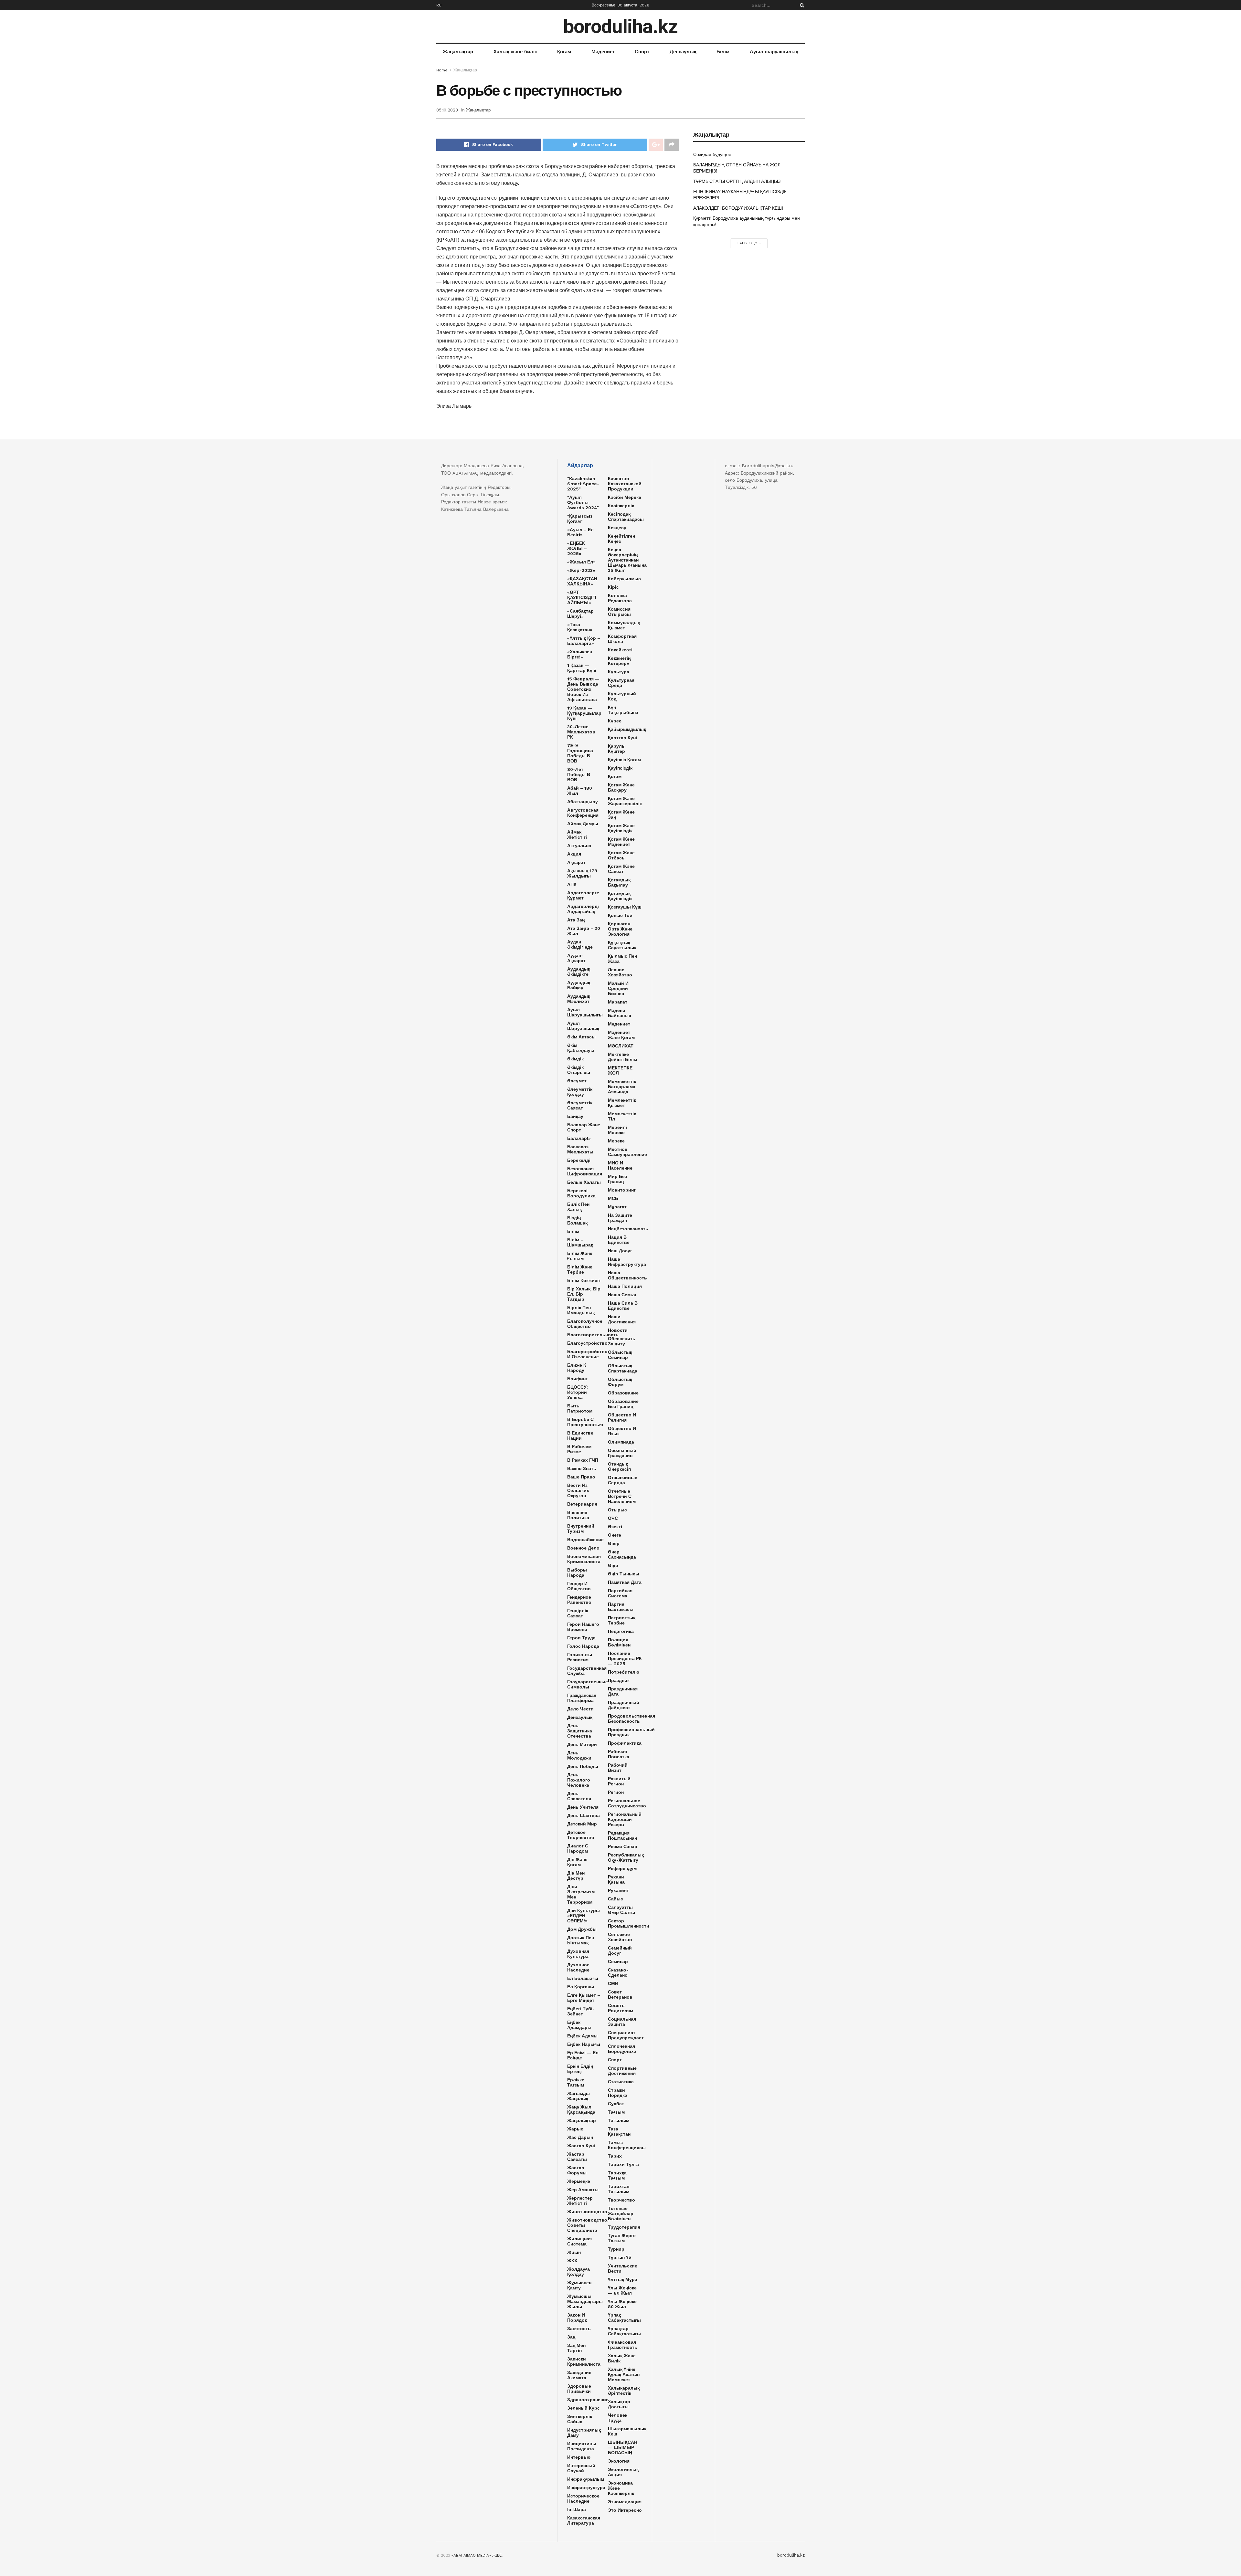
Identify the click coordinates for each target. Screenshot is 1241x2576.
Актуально (579, 846)
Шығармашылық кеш (627, 2431)
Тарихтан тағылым (619, 2189)
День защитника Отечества (580, 1731)
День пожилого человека (579, 1780)
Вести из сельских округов (578, 1490)
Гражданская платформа (582, 1698)
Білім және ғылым (580, 1256)
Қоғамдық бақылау (619, 882)
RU (439, 5)
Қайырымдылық (627, 729)
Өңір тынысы (624, 1574)
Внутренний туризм (581, 1529)
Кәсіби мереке (625, 497)
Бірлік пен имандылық (581, 1310)
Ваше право (581, 1477)
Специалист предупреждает (626, 2035)
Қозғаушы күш (625, 907)
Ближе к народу (577, 1368)
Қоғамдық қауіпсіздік (620, 896)
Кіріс (613, 587)
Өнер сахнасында (622, 1554)
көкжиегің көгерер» (619, 661)
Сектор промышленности (629, 1923)
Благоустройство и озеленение (587, 1354)
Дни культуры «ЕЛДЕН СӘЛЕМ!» (583, 1916)
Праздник (619, 1680)
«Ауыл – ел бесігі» (580, 532)
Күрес (615, 721)
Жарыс (575, 2129)
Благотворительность (593, 1335)
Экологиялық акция (623, 2472)
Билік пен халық (578, 1207)
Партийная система (620, 1593)
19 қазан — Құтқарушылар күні (584, 713)
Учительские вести (623, 2268)
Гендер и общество (579, 1586)
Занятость (579, 2329)
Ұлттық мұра (623, 2279)
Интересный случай (581, 2468)
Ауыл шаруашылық (774, 52)
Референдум (622, 1868)
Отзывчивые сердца (623, 1480)
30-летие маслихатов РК (581, 732)
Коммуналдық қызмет (624, 625)
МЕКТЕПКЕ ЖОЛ (620, 1070)
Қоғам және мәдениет (621, 842)
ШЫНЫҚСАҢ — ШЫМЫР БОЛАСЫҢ (623, 2447)
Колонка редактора (620, 598)
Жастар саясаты (577, 2157)
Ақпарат (576, 862)
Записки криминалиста (584, 2361)
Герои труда (581, 1638)
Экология (619, 2461)
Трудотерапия (624, 2227)
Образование (623, 1393)
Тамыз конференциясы (627, 2145)
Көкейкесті (620, 650)
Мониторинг (622, 1190)
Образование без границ (623, 1404)
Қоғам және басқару (621, 787)
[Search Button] (801, 5)
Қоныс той (620, 915)
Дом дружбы (582, 1929)
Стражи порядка (618, 2093)
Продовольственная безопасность (631, 1719)
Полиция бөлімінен (619, 1642)
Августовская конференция (583, 813)
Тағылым (619, 2120)
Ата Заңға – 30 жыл (584, 931)
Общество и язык (622, 1431)
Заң (571, 2337)
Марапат (618, 1002)
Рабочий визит (618, 1768)
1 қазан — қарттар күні (582, 668)
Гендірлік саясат (578, 1613)
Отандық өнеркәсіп (619, 1467)
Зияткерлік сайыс (580, 2419)
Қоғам (564, 52)
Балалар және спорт (584, 1127)
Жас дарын (580, 2137)
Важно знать (582, 1468)
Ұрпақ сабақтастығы (624, 2318)
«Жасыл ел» (581, 562)
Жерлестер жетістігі (580, 2201)
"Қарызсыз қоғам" (580, 519)
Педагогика (621, 1631)
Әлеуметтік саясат (580, 1105)
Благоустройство (587, 1343)
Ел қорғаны (581, 1987)
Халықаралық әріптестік (624, 2391)
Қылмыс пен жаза (622, 959)
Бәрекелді (579, 1160)
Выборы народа (577, 1572)
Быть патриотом (580, 1408)
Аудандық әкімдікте (579, 972)
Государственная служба (587, 1671)
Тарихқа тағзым (617, 2175)
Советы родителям (620, 2008)
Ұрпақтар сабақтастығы (624, 2331)
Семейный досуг (620, 1950)
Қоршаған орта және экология (620, 929)
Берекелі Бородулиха (581, 1193)
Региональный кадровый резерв (625, 1819)
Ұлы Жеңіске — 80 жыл (622, 2290)
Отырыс (617, 1510)
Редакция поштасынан (622, 1835)
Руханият (618, 1890)
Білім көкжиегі (584, 1280)
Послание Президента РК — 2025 (625, 1658)
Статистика (621, 2082)
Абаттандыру (583, 802)
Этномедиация (625, 2502)
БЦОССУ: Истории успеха (578, 1392)
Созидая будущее (712, 154)
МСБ (613, 1198)
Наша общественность (627, 1275)
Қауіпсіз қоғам (624, 760)
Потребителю (624, 1672)
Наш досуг (620, 1251)
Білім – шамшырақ (580, 1242)
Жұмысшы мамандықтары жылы (585, 2301)
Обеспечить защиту (622, 1341)
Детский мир (582, 1824)
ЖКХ (572, 2261)
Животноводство (587, 2212)
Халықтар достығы (619, 2404)
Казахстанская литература (584, 2520)
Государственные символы (588, 1684)
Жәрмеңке (579, 2181)
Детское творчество (581, 1835)
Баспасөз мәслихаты (580, 1149)
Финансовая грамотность (623, 2345)
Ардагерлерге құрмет (583, 895)
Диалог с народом (578, 1848)
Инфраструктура (586, 2487)
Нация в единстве (619, 1240)
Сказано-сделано (618, 1972)
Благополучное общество (585, 1324)
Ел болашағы (583, 1978)
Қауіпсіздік (620, 768)
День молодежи (579, 1755)
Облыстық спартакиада (623, 1368)
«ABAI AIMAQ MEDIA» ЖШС (477, 2555)
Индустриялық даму (584, 2433)
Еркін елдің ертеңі (580, 2069)
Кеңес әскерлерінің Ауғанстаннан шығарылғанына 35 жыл (627, 560)
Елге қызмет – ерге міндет (584, 1998)
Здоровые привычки (579, 2389)
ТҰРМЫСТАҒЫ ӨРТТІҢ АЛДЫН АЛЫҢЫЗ (737, 181)
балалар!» (579, 1138)
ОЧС (613, 1518)
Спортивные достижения (622, 2071)
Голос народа (583, 1646)
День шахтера (583, 1815)
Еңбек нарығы (584, 2044)
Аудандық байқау (579, 985)
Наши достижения (622, 1319)
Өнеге (615, 1535)
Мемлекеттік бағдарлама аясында (622, 1087)
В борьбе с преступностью (585, 1422)
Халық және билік (515, 52)
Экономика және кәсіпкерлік (621, 2488)
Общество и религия (622, 1417)
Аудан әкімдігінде (580, 944)
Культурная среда (621, 683)
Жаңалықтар (458, 52)
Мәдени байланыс (620, 1013)
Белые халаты (584, 1182)
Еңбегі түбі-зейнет (581, 2011)
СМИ (613, 1983)
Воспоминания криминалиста (584, 1559)
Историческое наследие (583, 2498)
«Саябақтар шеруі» (580, 614)
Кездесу (617, 528)
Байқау (575, 1116)
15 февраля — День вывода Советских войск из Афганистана (583, 689)
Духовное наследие (578, 1967)
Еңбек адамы (582, 2036)
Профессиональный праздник (631, 1732)
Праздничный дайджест (624, 1705)
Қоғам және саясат (621, 869)
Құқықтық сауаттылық (622, 945)
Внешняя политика (578, 1515)
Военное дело (583, 1548)
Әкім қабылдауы (581, 1048)
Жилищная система (579, 2241)
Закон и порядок (577, 2318)
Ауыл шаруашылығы (585, 1012)
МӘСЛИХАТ (621, 1046)
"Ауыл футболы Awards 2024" (583, 502)
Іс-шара (577, 2509)
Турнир (616, 2249)
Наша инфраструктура (627, 1262)
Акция (574, 854)
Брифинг (577, 1379)
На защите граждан (620, 1218)
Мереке (616, 1141)
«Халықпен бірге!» (580, 654)
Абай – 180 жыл (580, 791)
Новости (618, 1330)
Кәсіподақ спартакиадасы (626, 517)
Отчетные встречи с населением (622, 1496)
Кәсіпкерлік (621, 506)
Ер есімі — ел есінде (583, 2055)
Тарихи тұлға (623, 2164)
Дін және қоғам (577, 1862)
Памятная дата (625, 1582)
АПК (572, 884)
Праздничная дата (623, 1691)
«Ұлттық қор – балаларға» (584, 641)
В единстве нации (580, 1435)
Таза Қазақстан (619, 2131)
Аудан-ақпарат (576, 958)
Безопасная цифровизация (585, 1171)
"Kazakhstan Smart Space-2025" (583, 484)
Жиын (574, 2252)
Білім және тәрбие (580, 1269)
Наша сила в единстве (623, 1306)
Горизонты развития (580, 1657)
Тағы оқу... (749, 243)
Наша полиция (625, 1286)
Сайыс (615, 1899)
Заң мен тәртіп (576, 2348)
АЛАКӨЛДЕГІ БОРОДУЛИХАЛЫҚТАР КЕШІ (738, 208)
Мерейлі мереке (617, 1130)
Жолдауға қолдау (578, 2272)
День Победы (583, 1766)
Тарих (615, 2156)
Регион (616, 1792)
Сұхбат (616, 2104)
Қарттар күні (622, 738)
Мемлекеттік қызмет (622, 1103)
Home (442, 70)
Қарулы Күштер (617, 749)
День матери (582, 1744)
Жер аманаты (583, 2190)
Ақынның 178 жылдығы (582, 873)
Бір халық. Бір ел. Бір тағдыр (584, 1294)
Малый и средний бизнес (618, 988)
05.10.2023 (447, 110)
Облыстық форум (620, 1382)
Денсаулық (683, 52)
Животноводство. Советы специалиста (588, 2225)
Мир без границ (617, 1179)
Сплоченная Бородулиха (622, 2049)
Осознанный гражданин (622, 1453)
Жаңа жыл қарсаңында (581, 2109)
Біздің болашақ (577, 1220)
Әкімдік (575, 1059)
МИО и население (620, 1165)
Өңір (613, 1565)
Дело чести (580, 1709)
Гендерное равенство (579, 1600)
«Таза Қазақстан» (580, 627)
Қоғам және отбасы (621, 855)
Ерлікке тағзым (576, 2082)
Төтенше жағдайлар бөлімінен (621, 2213)
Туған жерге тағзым (622, 2238)
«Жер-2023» (581, 570)
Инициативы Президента (582, 2446)
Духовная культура (578, 1954)
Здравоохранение (588, 2400)
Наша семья (622, 1295)
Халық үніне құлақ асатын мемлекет (624, 2374)
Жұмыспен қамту (579, 2285)
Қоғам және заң (621, 815)
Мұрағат (617, 1207)
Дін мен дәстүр (576, 1876)
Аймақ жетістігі (577, 835)
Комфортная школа (622, 639)
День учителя (583, 1807)
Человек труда (618, 2418)
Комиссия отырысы (619, 612)
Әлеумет (577, 1081)
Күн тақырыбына (623, 710)
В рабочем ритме (579, 1449)
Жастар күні (581, 2146)
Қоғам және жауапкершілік (625, 801)
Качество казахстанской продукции (625, 484)
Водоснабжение (585, 1540)
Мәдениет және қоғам (621, 1035)
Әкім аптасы (581, 1037)
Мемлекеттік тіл (622, 1116)
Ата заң (576, 920)
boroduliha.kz (620, 26)
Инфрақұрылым (586, 2479)
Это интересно (625, 2510)
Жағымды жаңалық (578, 2096)
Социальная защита (622, 2022)
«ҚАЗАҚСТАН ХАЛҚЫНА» (582, 581)
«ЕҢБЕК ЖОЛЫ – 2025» (577, 548)
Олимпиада (621, 1442)
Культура (619, 672)
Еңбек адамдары (579, 2025)
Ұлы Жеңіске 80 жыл (622, 2304)
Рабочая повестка (619, 1754)
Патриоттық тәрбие (622, 1620)
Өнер (614, 1543)
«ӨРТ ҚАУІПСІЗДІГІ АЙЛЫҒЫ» (582, 597)
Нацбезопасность (628, 1229)
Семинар (618, 1961)
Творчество (621, 2200)
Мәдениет (603, 52)
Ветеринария (582, 1504)
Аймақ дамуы (583, 824)
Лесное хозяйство (620, 972)
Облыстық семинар (620, 1355)
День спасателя (579, 1796)
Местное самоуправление (627, 1152)
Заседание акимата (579, 2375)
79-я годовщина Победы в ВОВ (580, 753)
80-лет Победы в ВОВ (579, 774)
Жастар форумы (577, 2170)
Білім (723, 52)
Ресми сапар (623, 1846)
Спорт (642, 52)
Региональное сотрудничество (627, 1803)
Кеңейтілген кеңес (621, 539)
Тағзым (616, 2112)
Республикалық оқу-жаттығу (626, 1857)
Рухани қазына (616, 1879)
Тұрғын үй (620, 2257)
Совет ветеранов (620, 1994)
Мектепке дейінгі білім (622, 1057)
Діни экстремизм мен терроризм (581, 1894)
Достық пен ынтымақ (581, 1940)
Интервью (579, 2457)
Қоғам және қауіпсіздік (621, 828)
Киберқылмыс (624, 579)
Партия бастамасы (621, 1607)
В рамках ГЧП (583, 1460)
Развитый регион (619, 1781)
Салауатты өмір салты (621, 1910)
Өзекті (615, 1527)
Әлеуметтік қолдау (580, 1092)
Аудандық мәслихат (579, 999)
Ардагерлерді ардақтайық (583, 909)
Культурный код (622, 696)
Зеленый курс (583, 2408)
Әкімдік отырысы (579, 1070)
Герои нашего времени (583, 1627)
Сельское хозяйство (620, 1937)
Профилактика (625, 1743)
